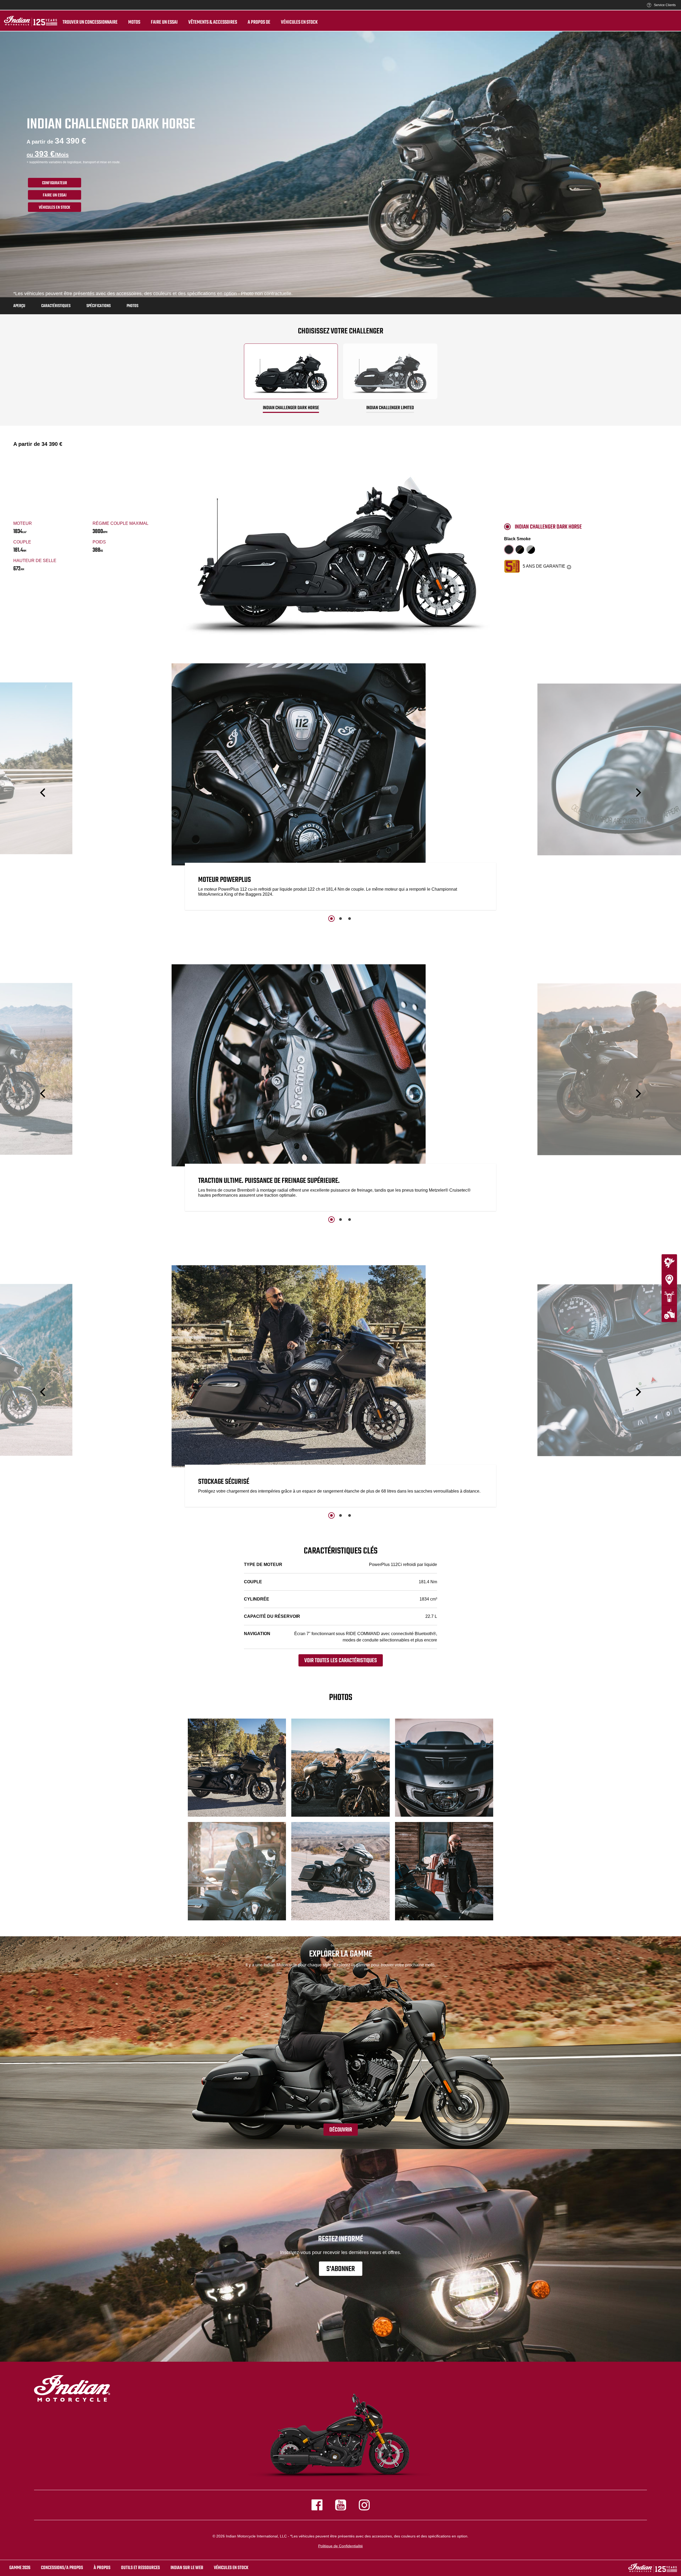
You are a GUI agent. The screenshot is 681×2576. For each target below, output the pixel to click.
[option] (340, 788)
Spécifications (99, 306)
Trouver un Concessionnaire (90, 22)
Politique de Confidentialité (340, 2546)
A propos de (259, 22)
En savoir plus (579, 894)
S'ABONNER (341, 2269)
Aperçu (19, 306)
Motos (134, 22)
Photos (132, 306)
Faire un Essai (55, 195)
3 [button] (350, 919)
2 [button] (340, 919)
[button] (43, 792)
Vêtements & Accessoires (213, 22)
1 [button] (331, 919)
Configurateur (55, 183)
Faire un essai (164, 22)
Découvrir (341, 2130)
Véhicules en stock (299, 22)
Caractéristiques (56, 306)
